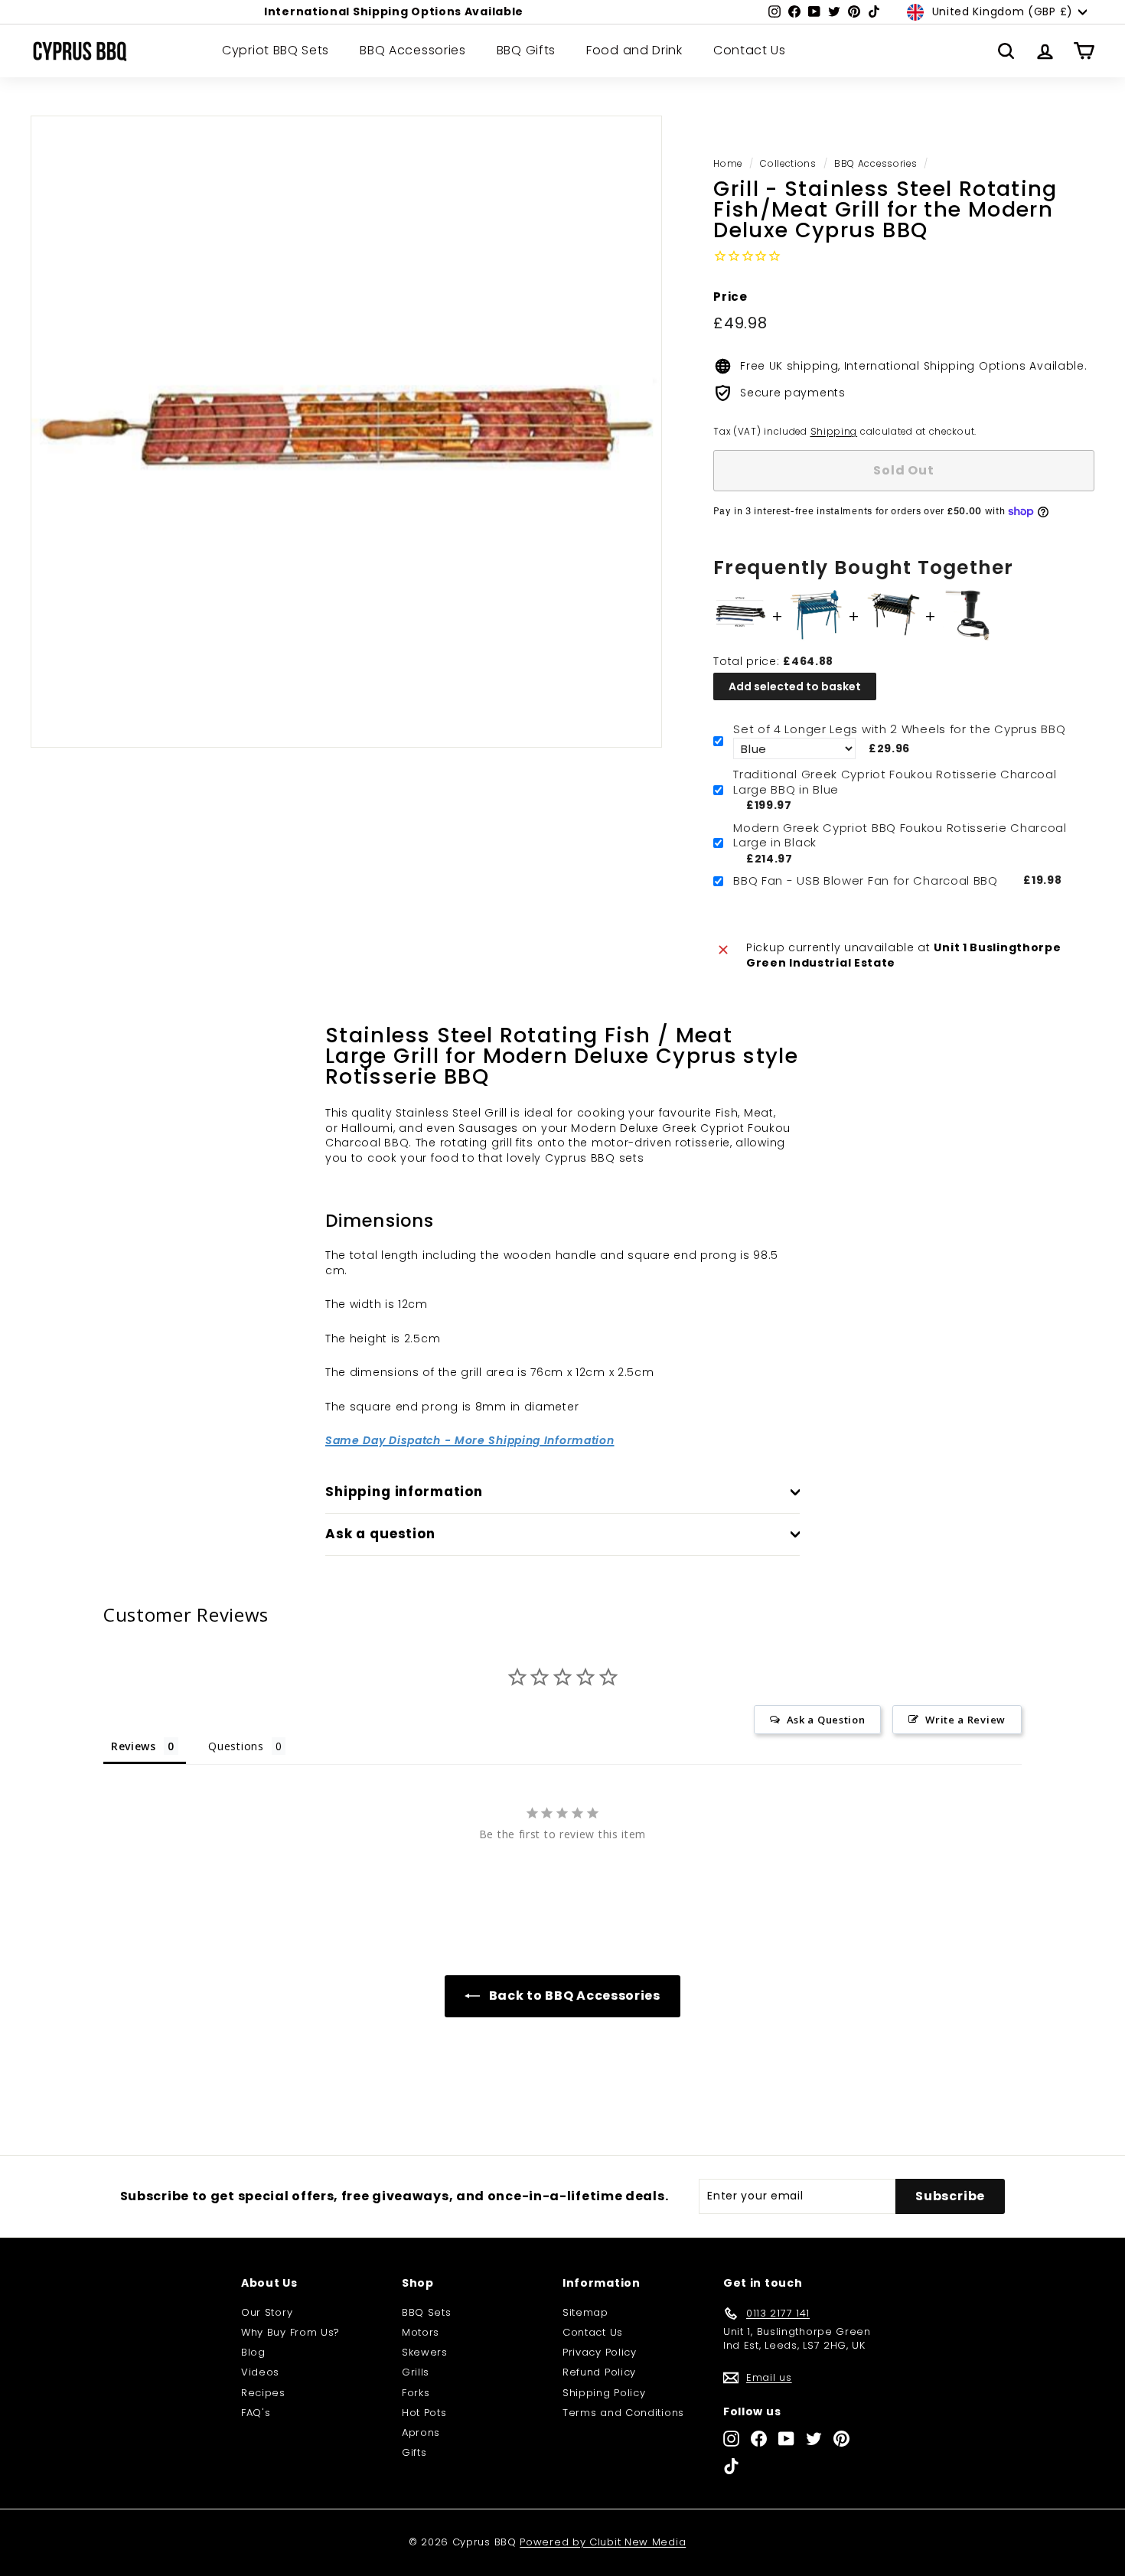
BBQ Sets (427, 2312)
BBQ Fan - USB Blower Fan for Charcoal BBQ (866, 881)
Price (730, 297)
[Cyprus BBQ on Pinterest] (841, 2439)
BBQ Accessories (413, 51)
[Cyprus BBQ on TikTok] (731, 2466)
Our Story (267, 2312)
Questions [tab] (236, 1746)
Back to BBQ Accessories (573, 1996)
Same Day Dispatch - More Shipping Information (470, 1440)
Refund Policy (599, 2372)
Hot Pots (424, 2413)
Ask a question (380, 1534)
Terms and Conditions (623, 2413)
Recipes (263, 2393)
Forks (416, 2393)
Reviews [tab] (134, 1746)
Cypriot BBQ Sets (276, 51)
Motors (421, 2332)
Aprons (421, 2433)
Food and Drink (634, 51)
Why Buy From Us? (290, 2332)
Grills (416, 2372)
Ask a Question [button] (826, 1720)
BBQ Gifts (526, 51)
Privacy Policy (600, 2352)
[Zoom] (346, 431)
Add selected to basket (795, 686)
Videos (260, 2372)
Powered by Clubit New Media (603, 2542)
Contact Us (750, 51)
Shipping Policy (604, 2393)
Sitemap (585, 2312)
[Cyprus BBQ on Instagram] (731, 2439)
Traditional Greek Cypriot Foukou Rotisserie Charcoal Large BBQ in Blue (895, 782)
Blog (253, 2352)
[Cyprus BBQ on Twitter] (814, 2439)
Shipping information (404, 1492)
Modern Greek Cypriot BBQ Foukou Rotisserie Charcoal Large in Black (900, 835)
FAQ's (256, 2413)
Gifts (414, 2452)
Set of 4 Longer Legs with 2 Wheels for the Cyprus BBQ (899, 729)
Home (728, 164)
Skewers (425, 2352)
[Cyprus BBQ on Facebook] (759, 2439)
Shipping (834, 432)
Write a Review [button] (965, 1720)
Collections (788, 164)
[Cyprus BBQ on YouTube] (786, 2439)
